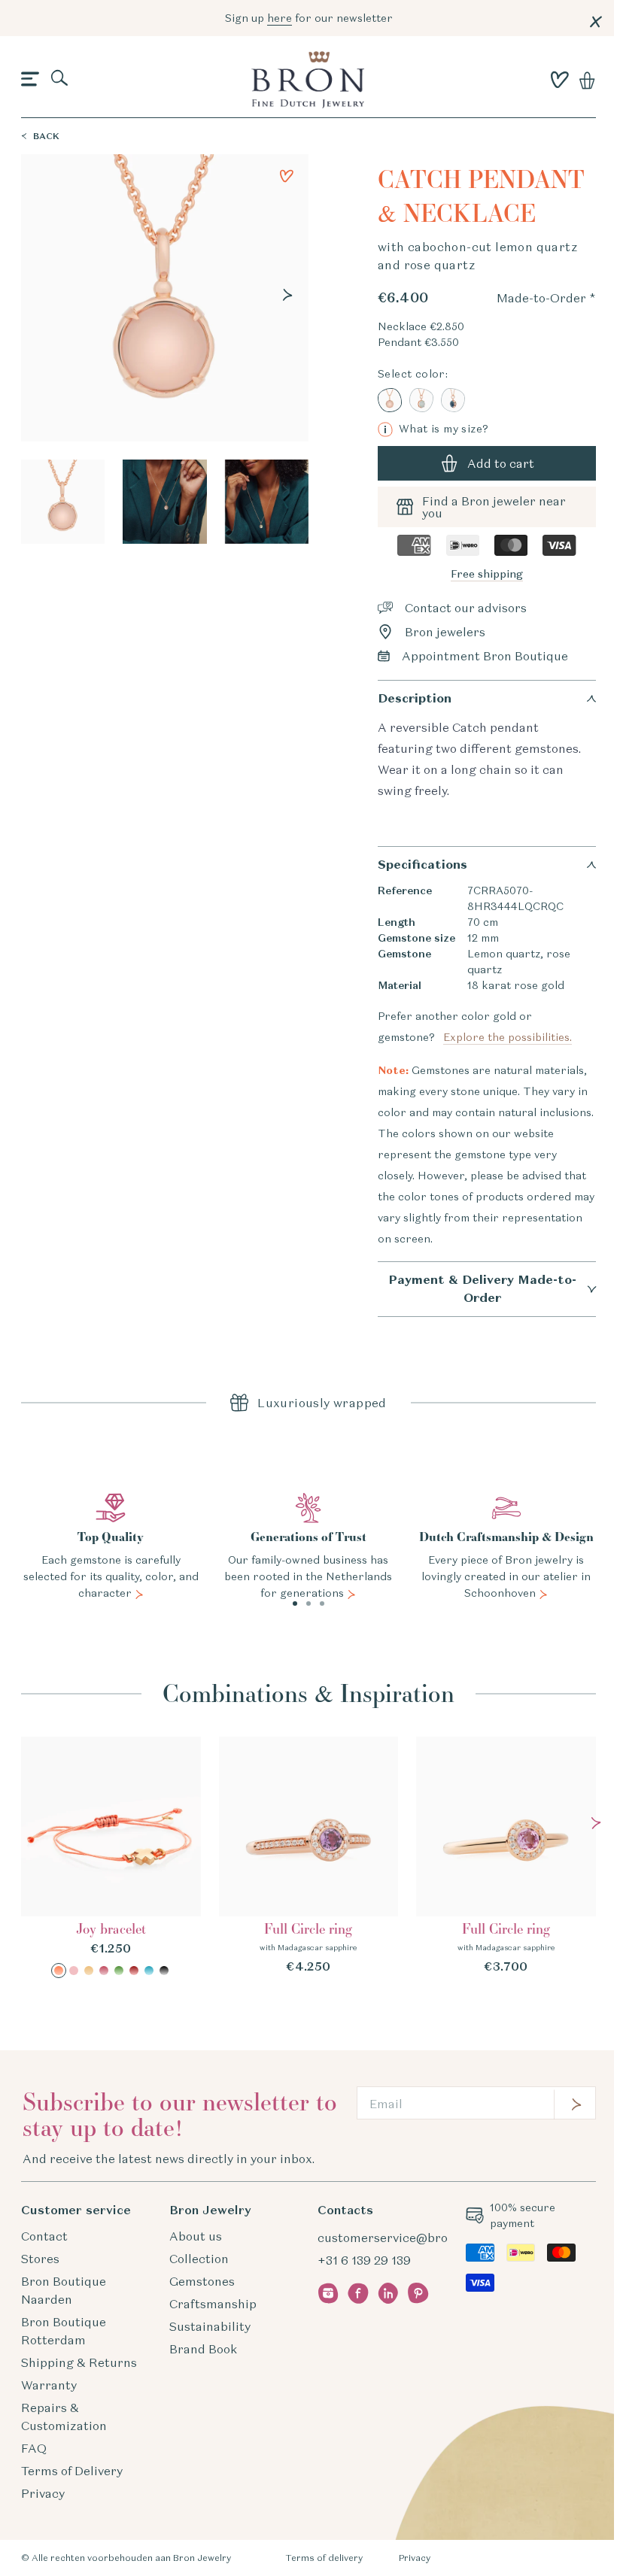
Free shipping (487, 574)
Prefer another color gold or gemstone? (475, 1027)
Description (415, 698)
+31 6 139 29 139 (364, 2260)
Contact (44, 2236)
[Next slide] (287, 295)
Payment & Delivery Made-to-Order (482, 1289)
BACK (46, 136)
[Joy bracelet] (111, 1857)
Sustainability (210, 2326)
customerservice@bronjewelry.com (421, 2238)
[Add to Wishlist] (287, 176)
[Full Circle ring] (309, 1856)
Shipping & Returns (79, 2362)
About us (196, 2236)
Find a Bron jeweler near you (494, 507)
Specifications (422, 865)
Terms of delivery (324, 2558)
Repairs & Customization (64, 2417)
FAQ (34, 2448)
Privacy (43, 2493)
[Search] (60, 79)
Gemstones (202, 2281)
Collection (199, 2259)
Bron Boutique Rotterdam (64, 2331)
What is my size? (436, 429)
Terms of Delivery (72, 2471)
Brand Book (203, 2349)
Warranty (49, 2385)
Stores (40, 2259)
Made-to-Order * (546, 298)
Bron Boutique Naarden (64, 2290)
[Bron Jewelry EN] (308, 80)
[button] (30, 80)
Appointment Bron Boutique (485, 656)
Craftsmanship (213, 2304)
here (280, 18)
